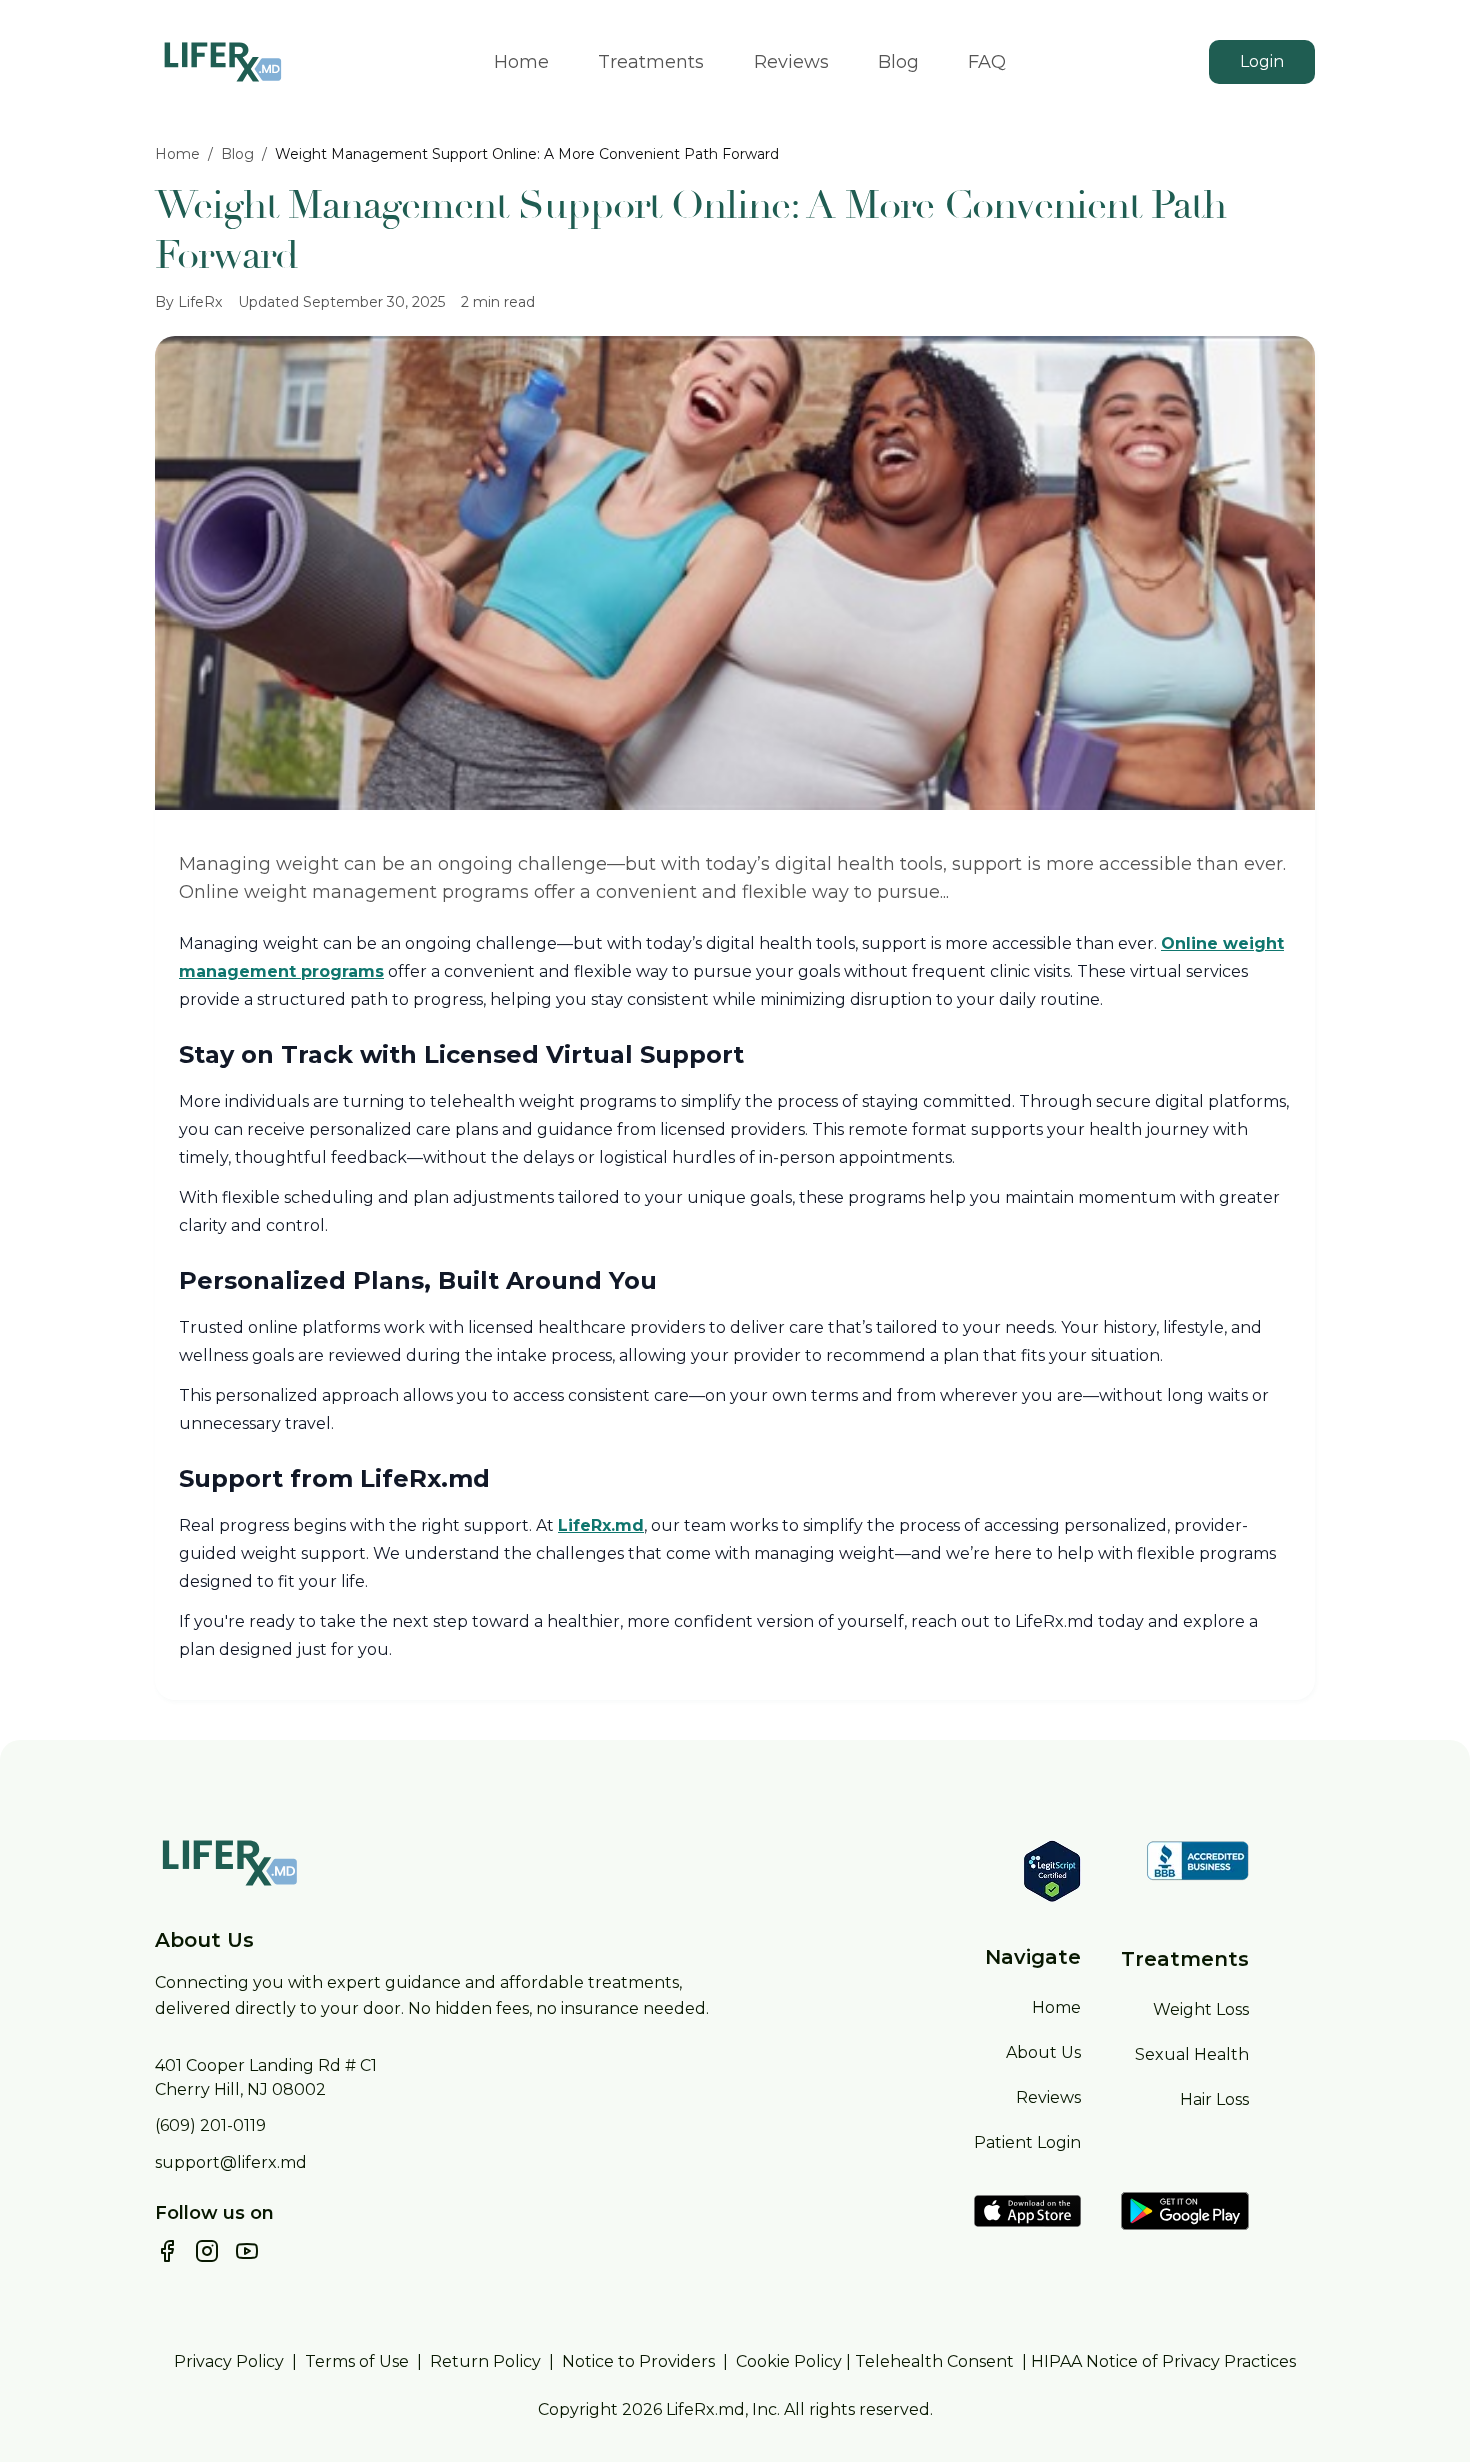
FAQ (987, 62)
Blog (898, 62)
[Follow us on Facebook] (167, 2251)
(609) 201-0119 (210, 2125)
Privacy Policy (229, 2361)
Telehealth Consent (934, 2361)
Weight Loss (1201, 2009)
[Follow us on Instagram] (207, 2251)
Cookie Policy (789, 2361)
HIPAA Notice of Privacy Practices (1163, 2361)
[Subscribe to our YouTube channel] (247, 2251)
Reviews (791, 62)
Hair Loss (1214, 2099)
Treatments (651, 62)
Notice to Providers (638, 2361)
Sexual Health (1192, 2054)
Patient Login (1027, 2142)
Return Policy (485, 2361)
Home (521, 62)
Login (1262, 61)
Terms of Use (357, 2361)
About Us (1043, 2052)
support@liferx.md (231, 2162)
